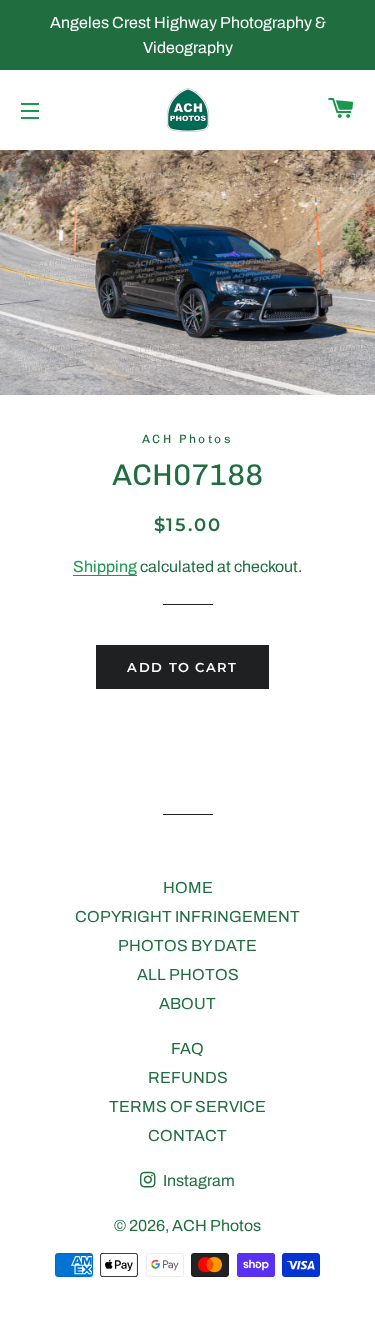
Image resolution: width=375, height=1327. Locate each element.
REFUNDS (188, 1077)
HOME (188, 887)
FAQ (187, 1048)
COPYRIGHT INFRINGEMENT (187, 916)
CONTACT (187, 1135)
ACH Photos (216, 1225)
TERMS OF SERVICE (187, 1106)
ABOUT (187, 1003)
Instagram (197, 1180)
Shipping (105, 566)
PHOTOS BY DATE (187, 945)
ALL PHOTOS (188, 974)
